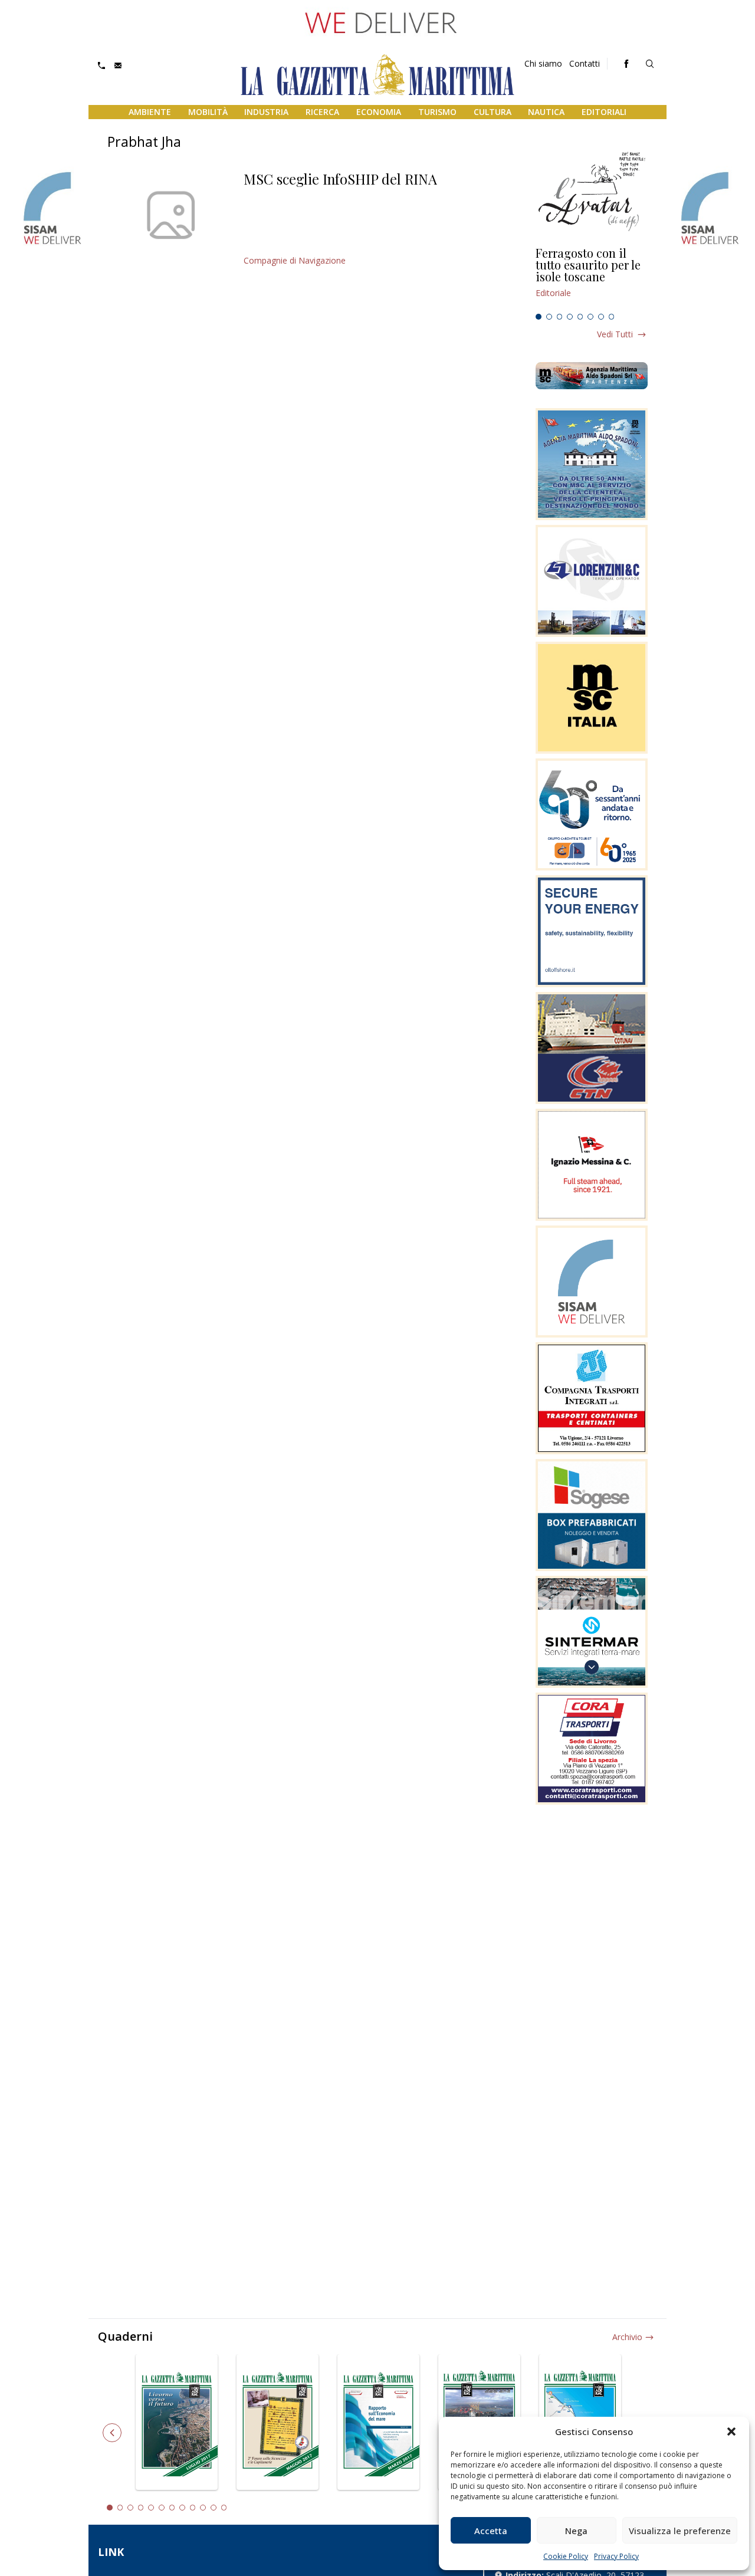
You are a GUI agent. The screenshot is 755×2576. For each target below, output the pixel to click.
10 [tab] (203, 2508)
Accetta (491, 2531)
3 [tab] (560, 317)
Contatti (585, 63)
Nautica (546, 112)
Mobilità (208, 112)
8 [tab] (612, 317)
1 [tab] (539, 317)
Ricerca (322, 112)
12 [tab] (224, 2508)
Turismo (437, 112)
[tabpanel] (592, 278)
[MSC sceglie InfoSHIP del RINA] (171, 215)
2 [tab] (549, 317)
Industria (266, 112)
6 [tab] (590, 317)
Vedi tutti (615, 334)
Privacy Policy (616, 2556)
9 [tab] (193, 2508)
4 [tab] (570, 317)
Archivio (627, 2337)
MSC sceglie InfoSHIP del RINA (340, 179)
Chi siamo (543, 63)
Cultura (493, 112)
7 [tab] (601, 317)
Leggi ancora (592, 278)
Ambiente (150, 112)
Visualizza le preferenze (680, 2531)
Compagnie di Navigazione (295, 260)
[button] (731, 2432)
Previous (112, 2433)
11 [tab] (214, 2508)
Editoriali (604, 112)
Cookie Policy (566, 2556)
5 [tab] (580, 317)
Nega (576, 2531)
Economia (379, 112)
